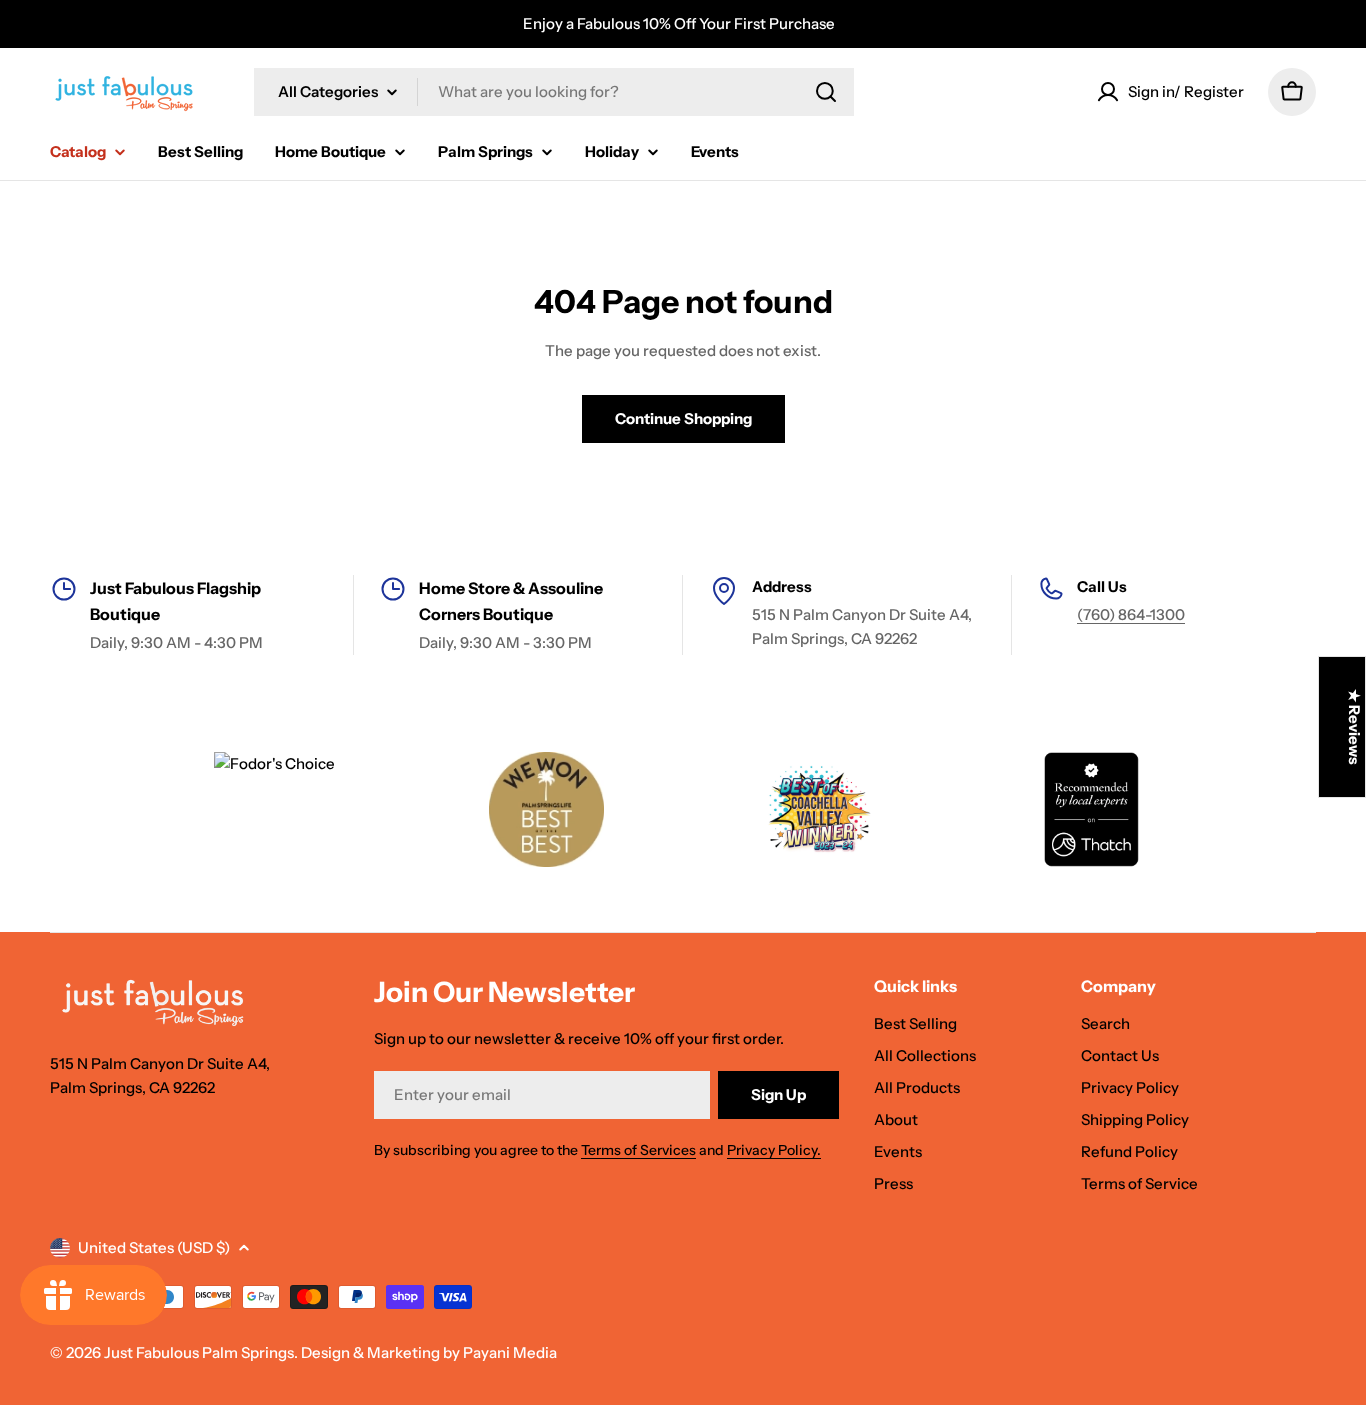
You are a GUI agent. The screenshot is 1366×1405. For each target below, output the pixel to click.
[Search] (826, 92)
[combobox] (554, 92)
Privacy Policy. (774, 1150)
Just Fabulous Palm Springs (199, 1352)
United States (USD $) (154, 1247)
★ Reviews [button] (1354, 727)
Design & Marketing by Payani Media (429, 1352)
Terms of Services (638, 1150)
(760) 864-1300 (1131, 614)
